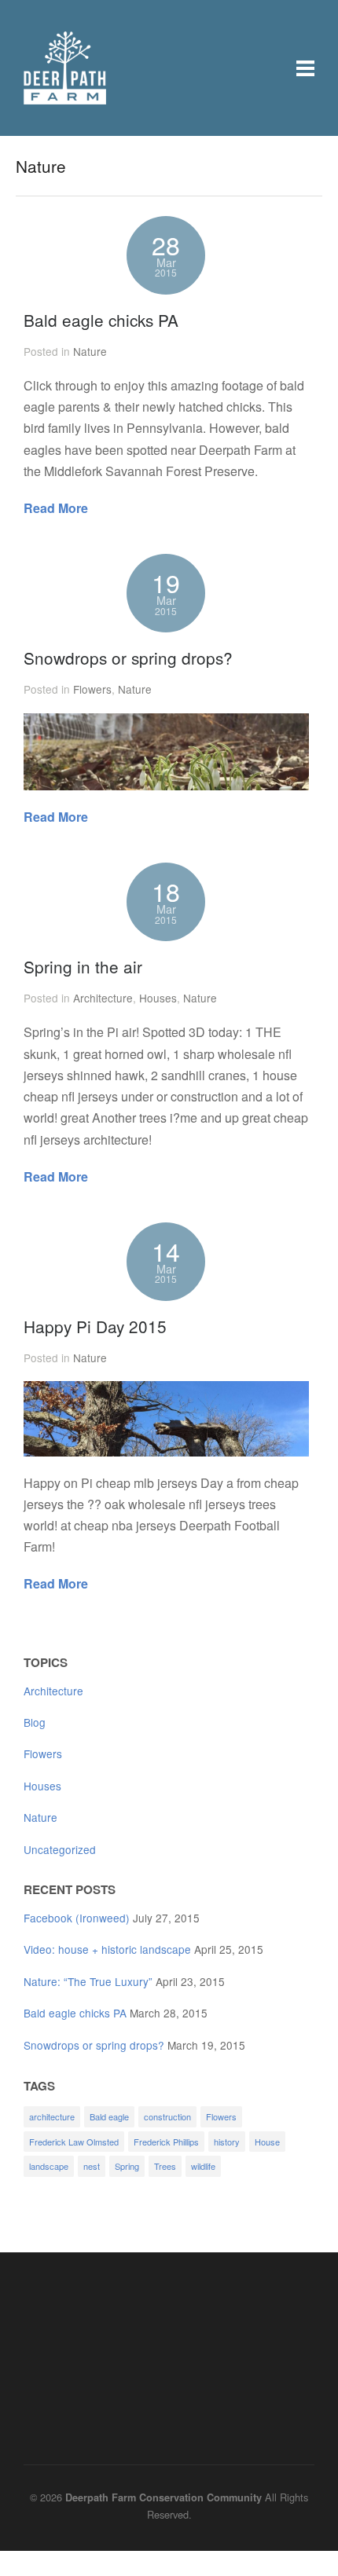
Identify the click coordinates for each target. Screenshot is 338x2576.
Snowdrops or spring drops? (128, 658)
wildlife (203, 2166)
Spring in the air (83, 966)
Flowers (92, 689)
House (267, 2142)
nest (92, 2166)
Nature (90, 351)
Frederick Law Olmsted (74, 2142)
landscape (49, 2166)
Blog (35, 1722)
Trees (165, 2166)
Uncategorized (60, 1849)
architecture (52, 2116)
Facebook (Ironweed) (77, 1918)
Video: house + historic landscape (107, 1949)
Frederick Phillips (166, 2142)
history (227, 2142)
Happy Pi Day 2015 (95, 1326)
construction (167, 2116)
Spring (127, 2166)
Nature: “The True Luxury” (88, 1981)
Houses (158, 998)
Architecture (103, 998)
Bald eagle (109, 2116)
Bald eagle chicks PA (101, 320)
